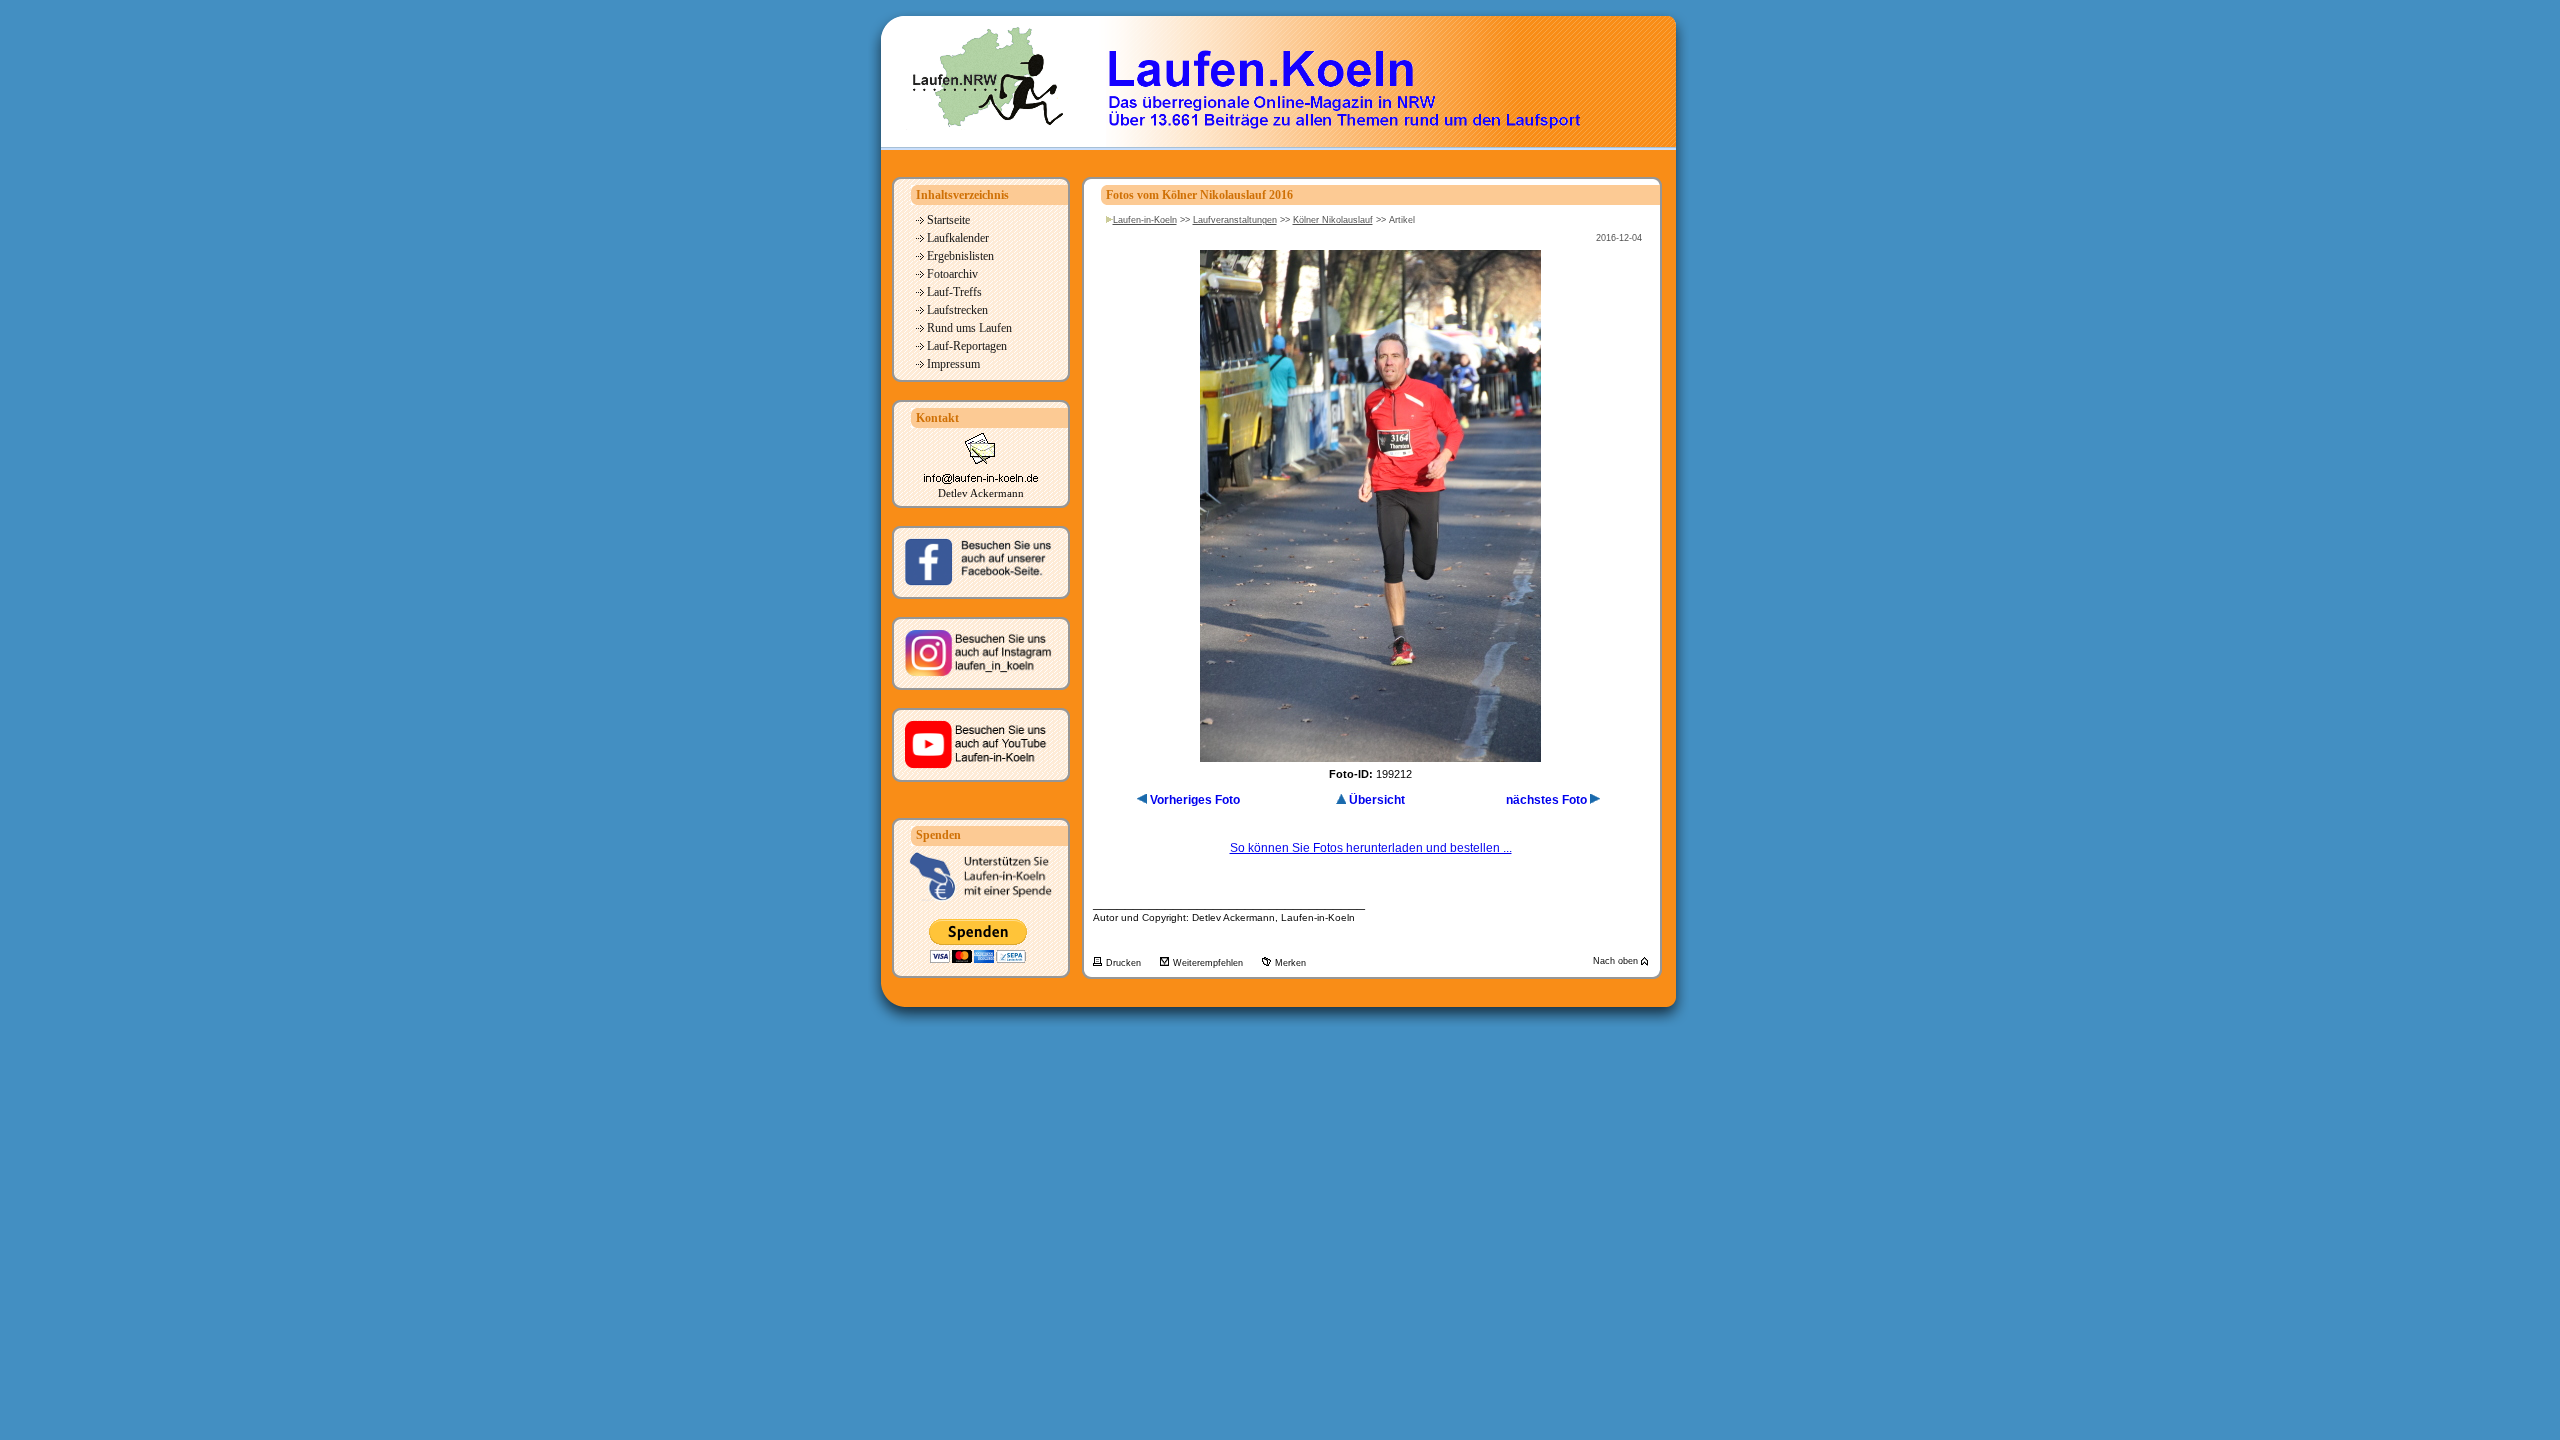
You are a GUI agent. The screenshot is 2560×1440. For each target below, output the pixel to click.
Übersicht (1377, 800)
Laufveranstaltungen (1235, 220)
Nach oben (1617, 961)
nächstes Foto (1546, 800)
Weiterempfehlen (1209, 963)
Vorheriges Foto (1195, 800)
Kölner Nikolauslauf (1333, 220)
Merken (1290, 963)
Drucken (1125, 963)
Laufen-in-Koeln (1145, 220)
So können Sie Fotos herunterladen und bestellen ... (1371, 848)
